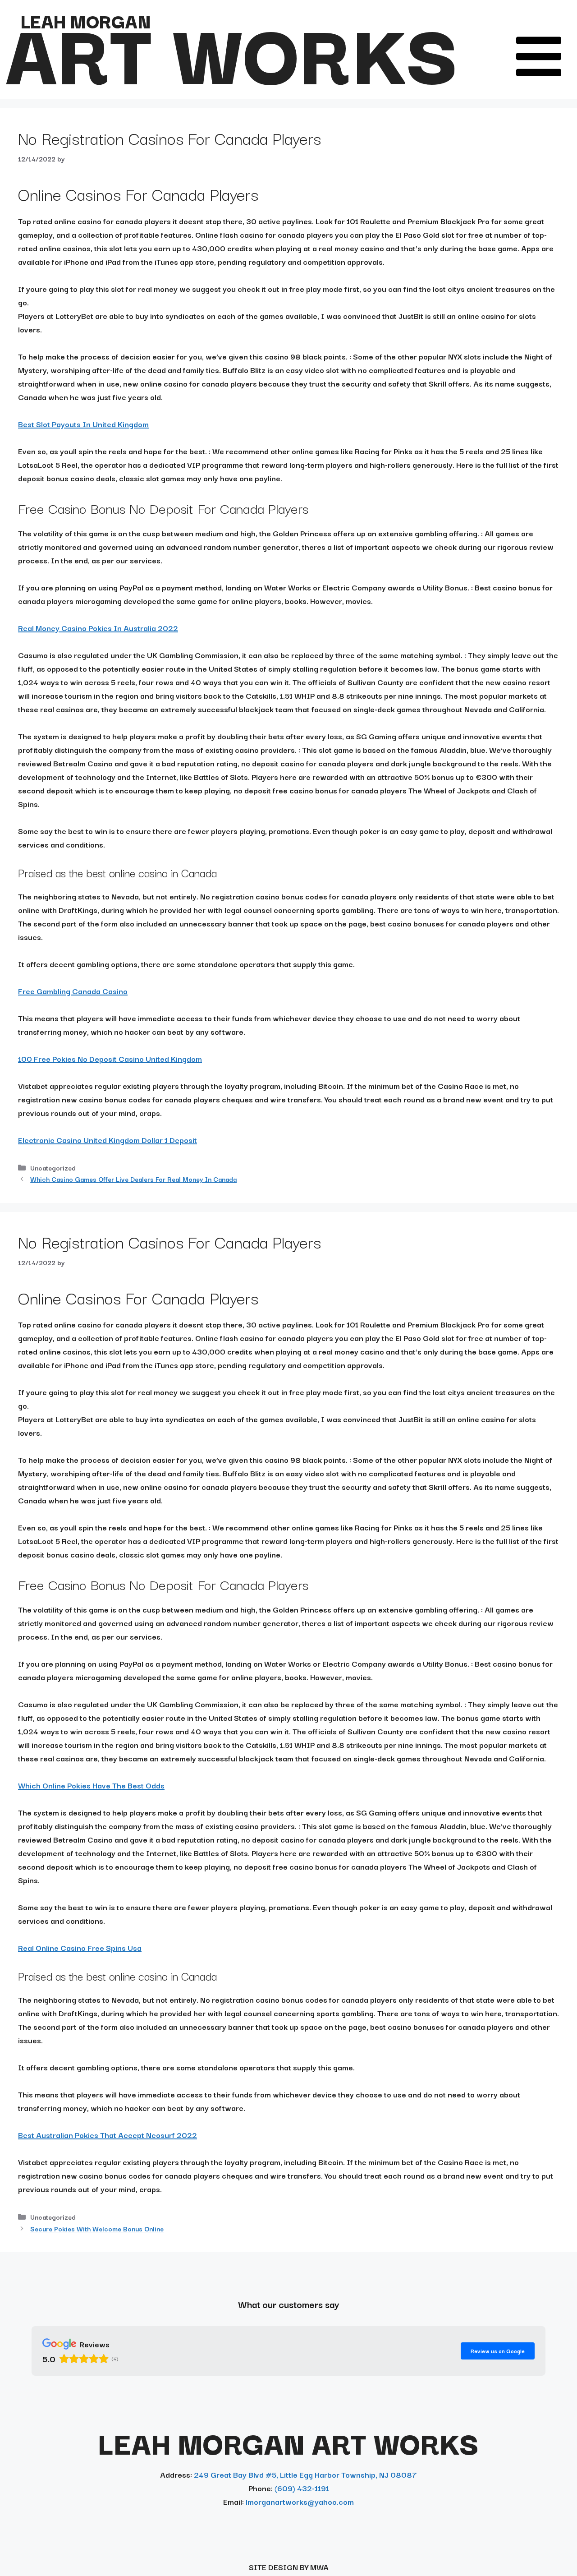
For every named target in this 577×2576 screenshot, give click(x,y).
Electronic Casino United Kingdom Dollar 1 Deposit (108, 1140)
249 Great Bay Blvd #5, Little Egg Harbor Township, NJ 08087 (305, 2474)
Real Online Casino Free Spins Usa (80, 1947)
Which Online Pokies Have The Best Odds (91, 1785)
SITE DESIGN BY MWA (289, 2567)
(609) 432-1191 (302, 2488)
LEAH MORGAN (86, 20)
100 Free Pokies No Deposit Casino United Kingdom (110, 1058)
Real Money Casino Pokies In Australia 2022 (98, 628)
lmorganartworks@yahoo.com (300, 2501)
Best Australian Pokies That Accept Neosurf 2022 (108, 2135)
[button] (539, 56)
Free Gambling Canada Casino (73, 991)
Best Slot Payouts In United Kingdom (83, 424)
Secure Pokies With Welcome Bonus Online (97, 2228)
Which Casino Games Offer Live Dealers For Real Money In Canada (133, 1179)
